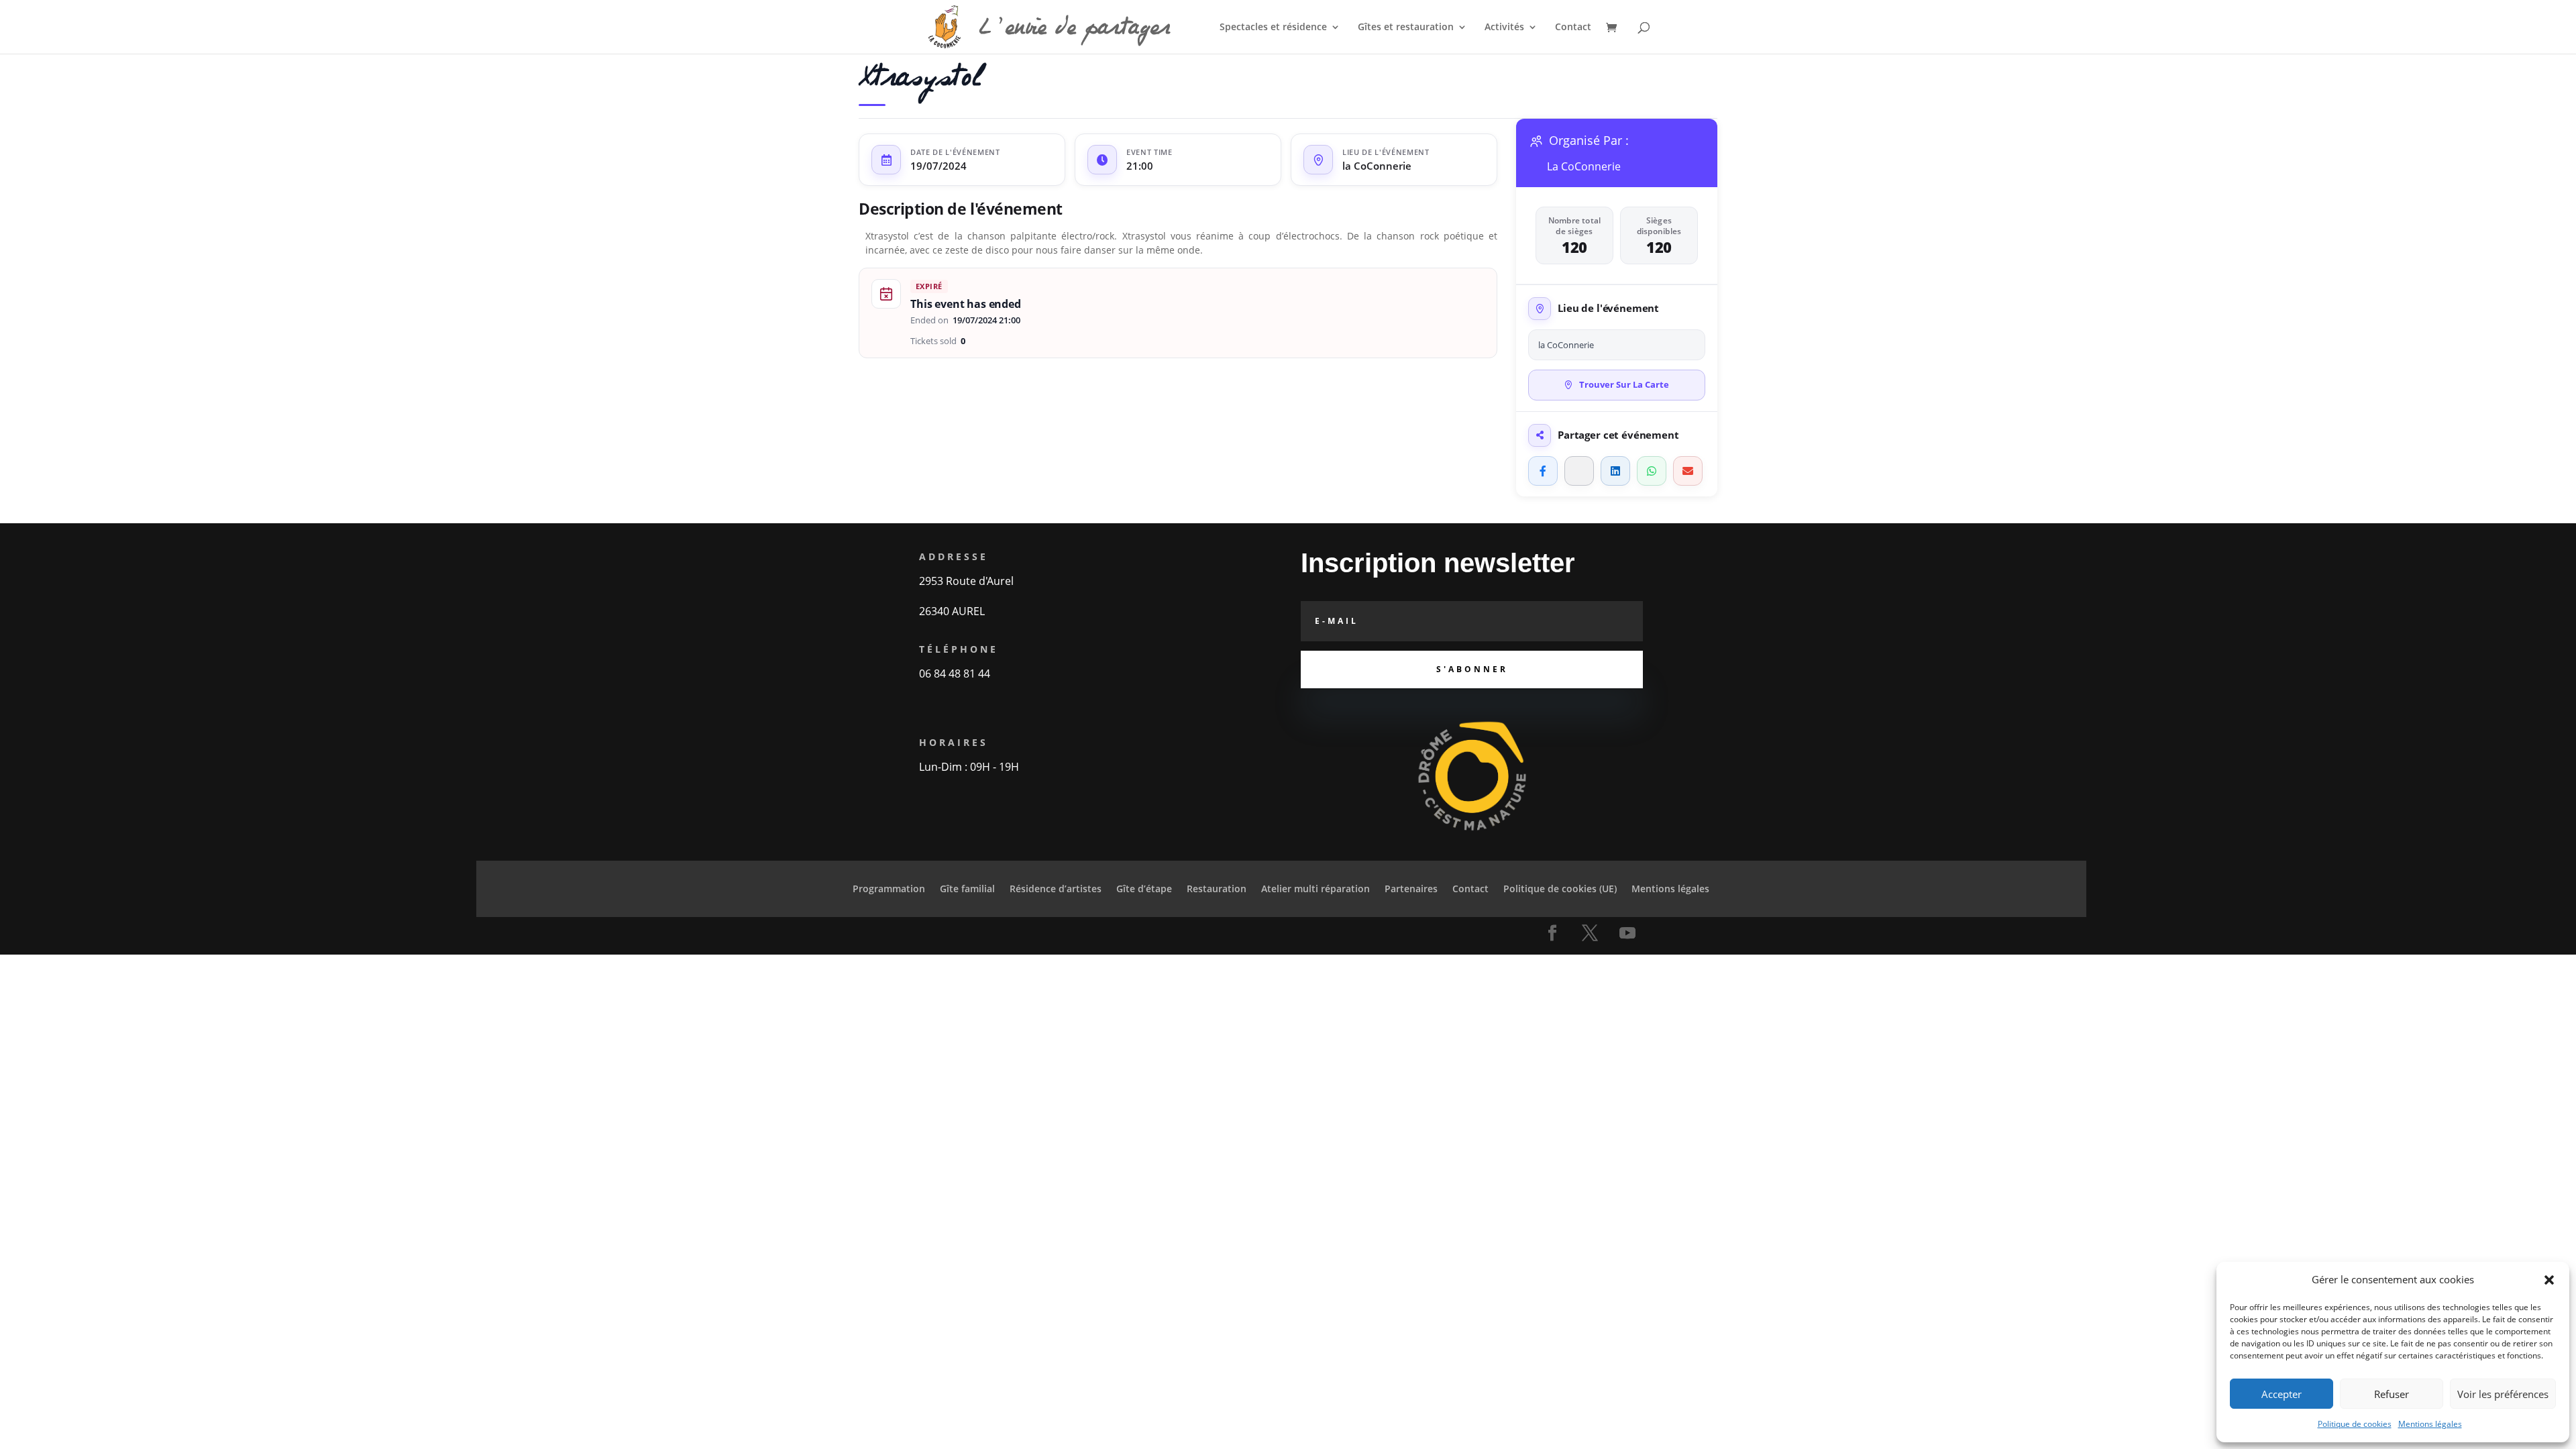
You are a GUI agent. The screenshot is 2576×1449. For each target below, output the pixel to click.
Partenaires (1411, 890)
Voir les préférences (2503, 1394)
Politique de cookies (2355, 1424)
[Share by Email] (1688, 471)
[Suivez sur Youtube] (1627, 933)
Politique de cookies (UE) (1560, 890)
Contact (1573, 28)
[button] (2549, 1280)
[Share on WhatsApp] (1652, 471)
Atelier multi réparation (1316, 890)
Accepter (2282, 1394)
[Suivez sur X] (1590, 933)
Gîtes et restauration (1406, 28)
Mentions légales (2430, 1424)
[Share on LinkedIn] (1615, 471)
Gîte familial (967, 890)
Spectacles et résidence (1273, 28)
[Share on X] (1579, 471)
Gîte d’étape (1144, 890)
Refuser (2392, 1394)
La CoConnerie (1584, 167)
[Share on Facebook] (1543, 471)
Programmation (889, 890)
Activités (1504, 28)
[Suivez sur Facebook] (1552, 933)
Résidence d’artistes (1056, 890)
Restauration (1217, 890)
